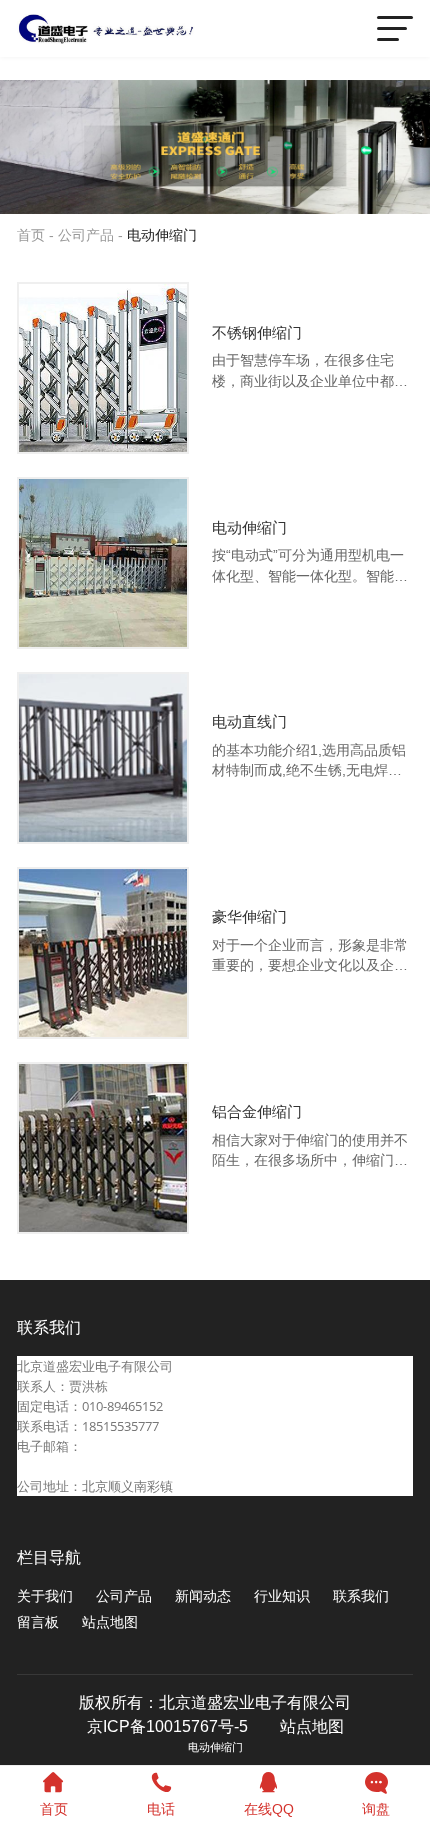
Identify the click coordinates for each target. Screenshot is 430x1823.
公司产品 (86, 235)
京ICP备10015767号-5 (167, 1726)
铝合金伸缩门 (257, 1112)
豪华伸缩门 (249, 917)
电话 (161, 1809)
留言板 (38, 1622)
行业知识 (282, 1596)
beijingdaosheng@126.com (97, 1466)
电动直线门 (249, 722)
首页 (31, 235)
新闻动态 (203, 1596)
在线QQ (269, 1809)
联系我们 (361, 1596)
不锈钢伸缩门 (257, 333)
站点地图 (110, 1622)
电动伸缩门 (162, 235)
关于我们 (45, 1596)
